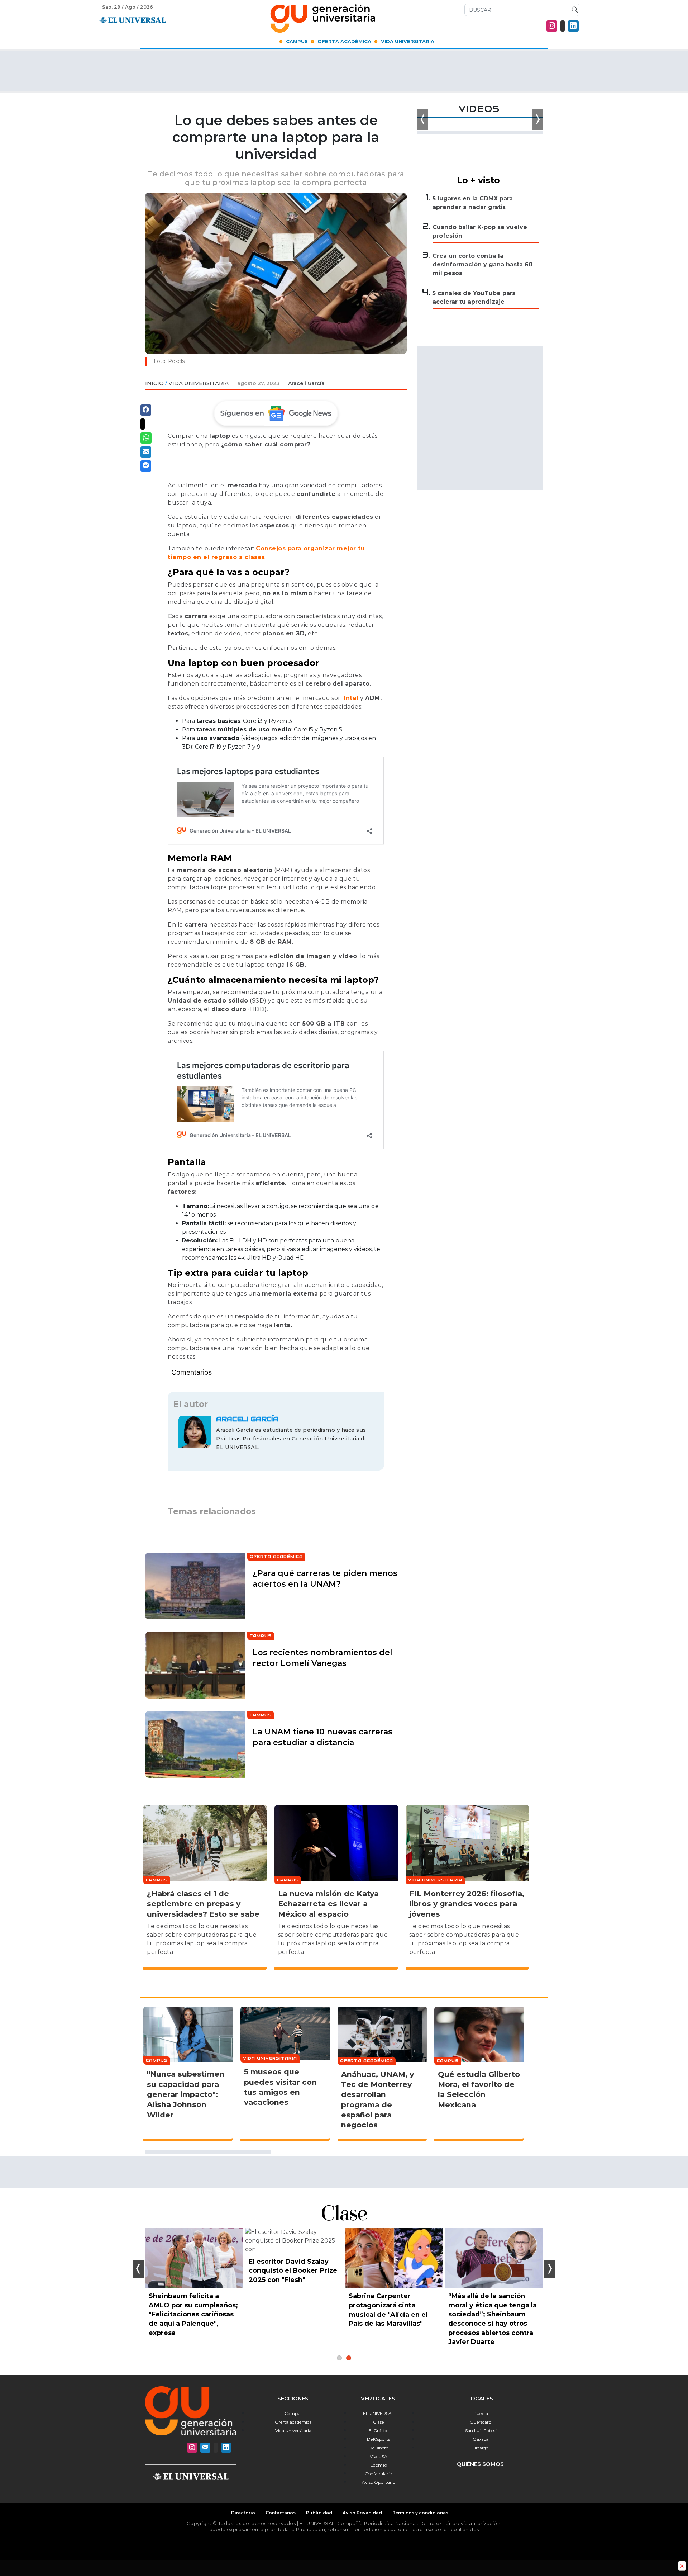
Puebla (481, 2413)
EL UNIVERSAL (379, 2413)
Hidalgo (481, 2448)
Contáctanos (281, 2513)
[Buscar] (573, 10)
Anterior (138, 2269)
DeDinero (379, 2448)
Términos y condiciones (420, 2513)
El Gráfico (378, 2431)
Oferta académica (293, 2422)
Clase (378, 2422)
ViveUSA (379, 2456)
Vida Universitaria (408, 41)
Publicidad (319, 2513)
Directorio (243, 2513)
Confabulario (378, 2474)
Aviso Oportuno (379, 2482)
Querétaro (481, 2422)
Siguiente (550, 2269)
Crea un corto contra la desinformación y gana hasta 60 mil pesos (482, 264)
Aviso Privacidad (362, 2513)
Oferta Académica (344, 41)
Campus (297, 41)
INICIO (154, 383)
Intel (351, 698)
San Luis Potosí (481, 2431)
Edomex (379, 2465)
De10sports (378, 2439)
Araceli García (306, 383)
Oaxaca (481, 2439)
